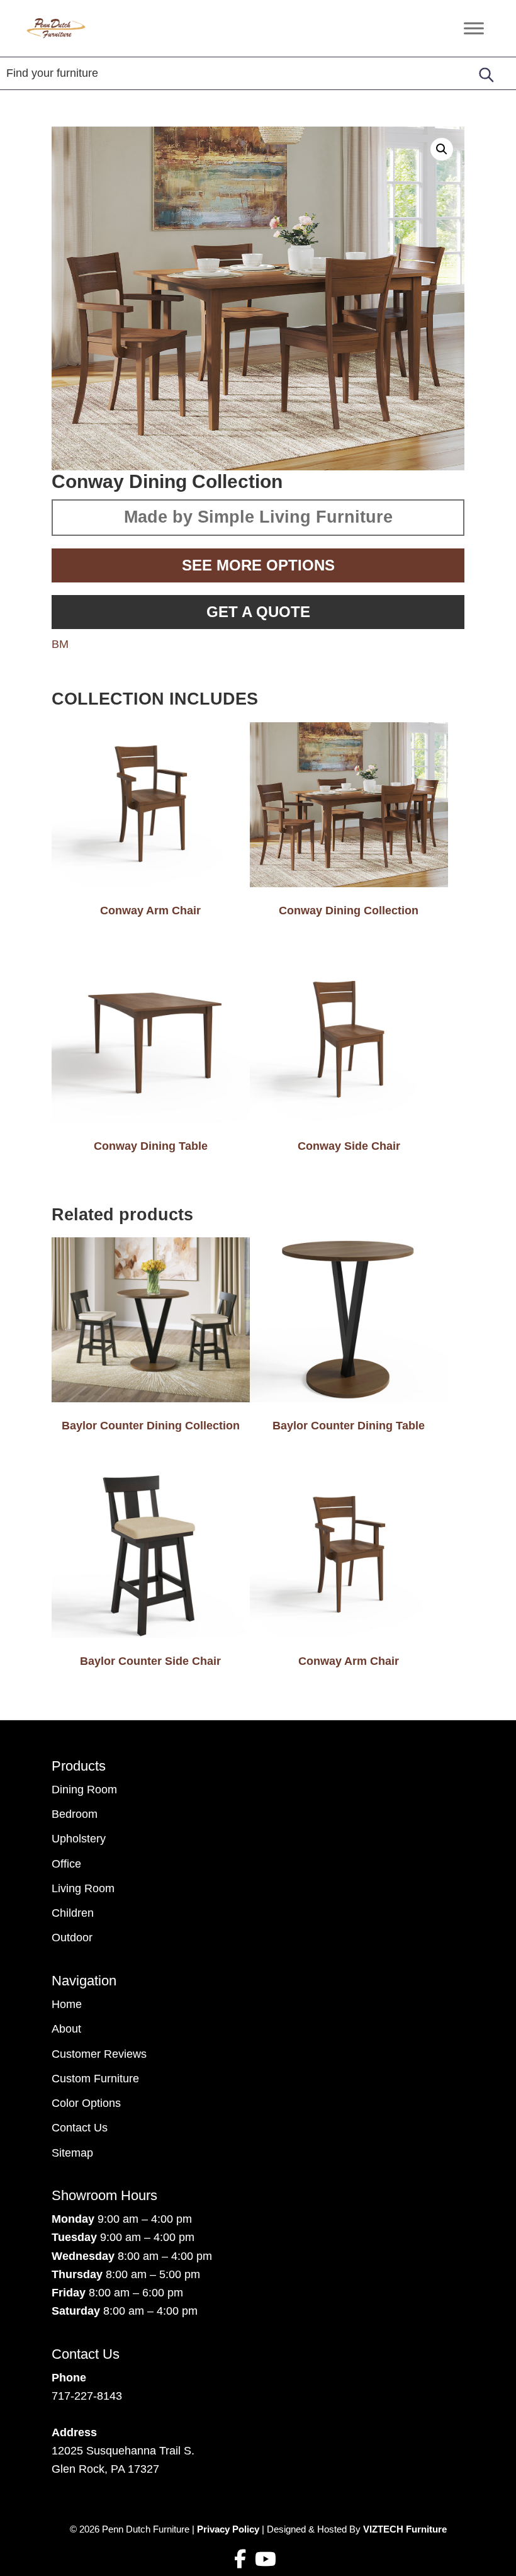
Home (67, 2004)
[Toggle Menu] (474, 28)
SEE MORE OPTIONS (258, 565)
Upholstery (79, 1839)
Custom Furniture (95, 2079)
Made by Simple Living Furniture (258, 517)
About (66, 2029)
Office (66, 1864)
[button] (442, 149)
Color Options (86, 2103)
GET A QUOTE (258, 612)
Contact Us (80, 2128)
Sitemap (72, 2153)
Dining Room (84, 1790)
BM (60, 644)
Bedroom (75, 1814)
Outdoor (72, 1938)
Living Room (83, 1888)
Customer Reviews (99, 2054)
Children (73, 1913)
